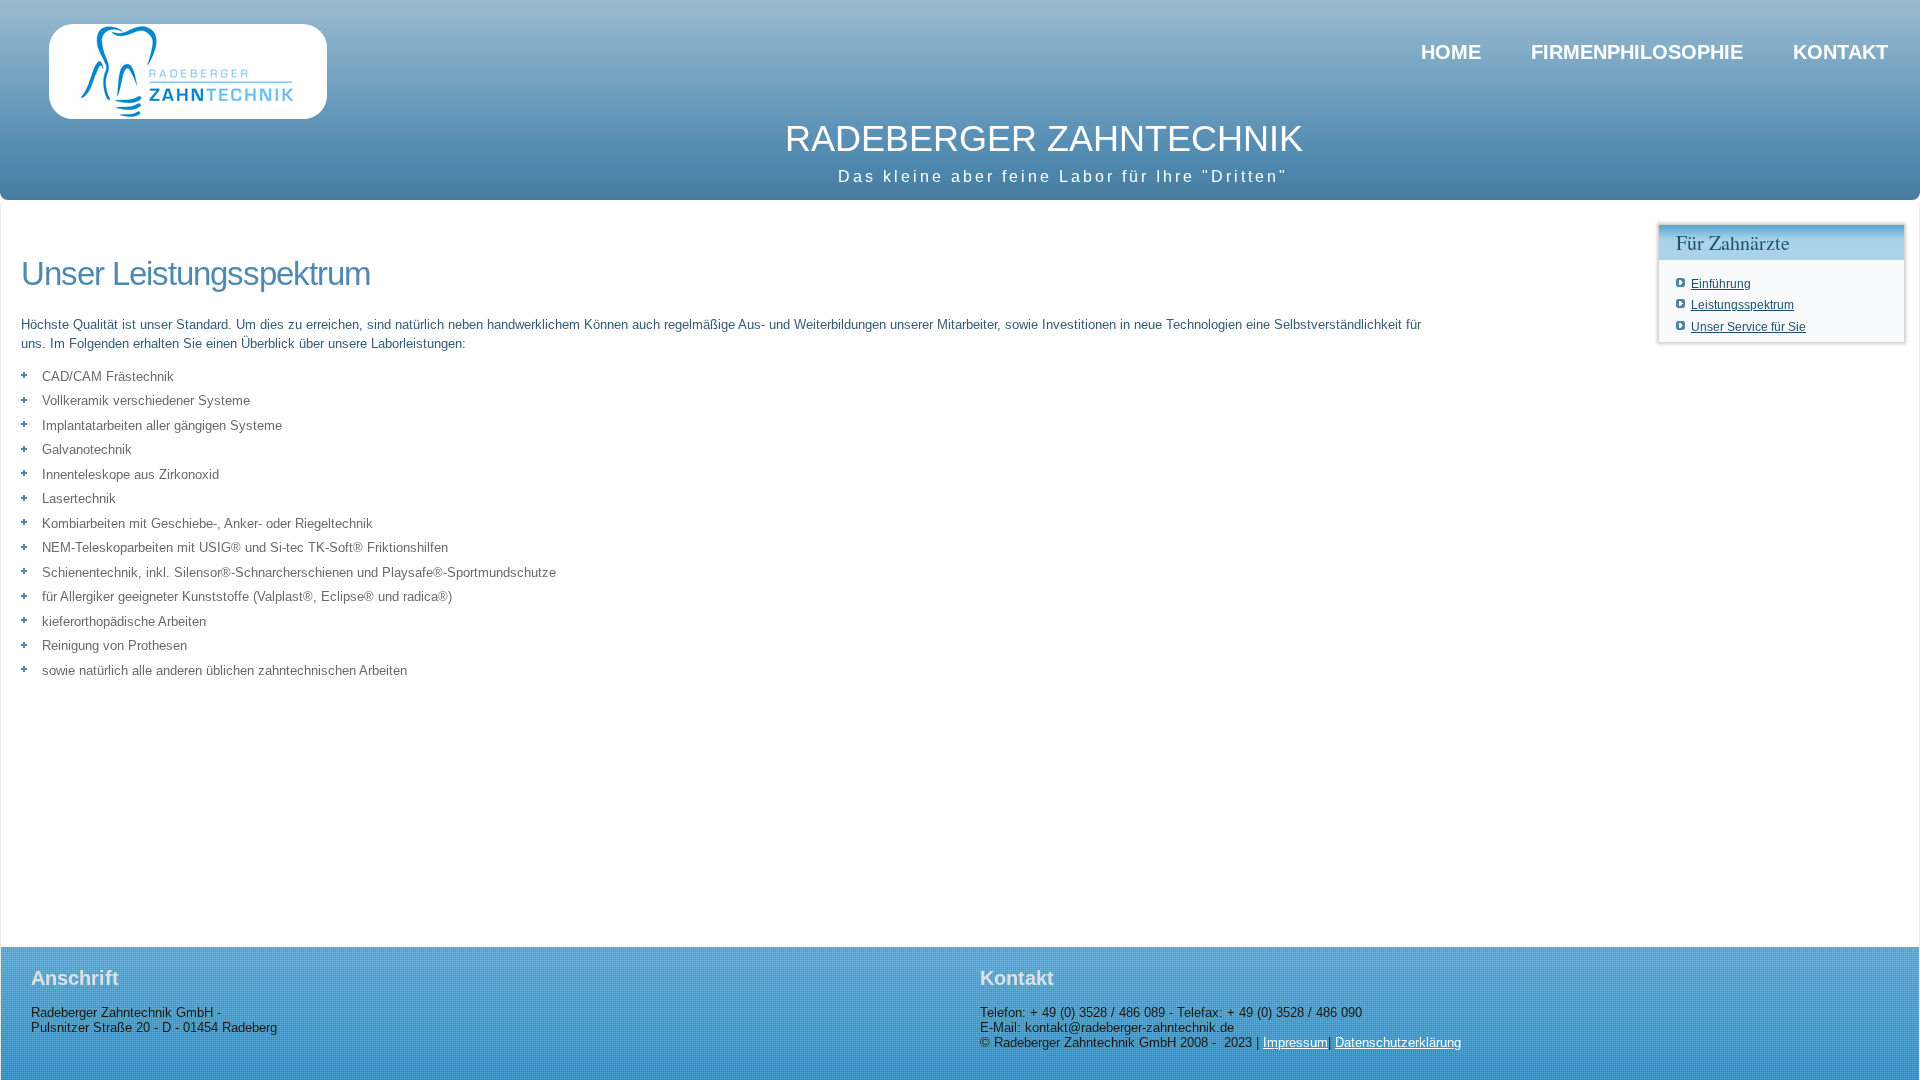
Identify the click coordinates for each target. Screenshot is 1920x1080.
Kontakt (1840, 52)
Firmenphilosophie (1637, 52)
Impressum (1295, 1042)
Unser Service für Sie (1748, 327)
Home (1451, 52)
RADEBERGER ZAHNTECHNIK (1044, 138)
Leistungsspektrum (1742, 305)
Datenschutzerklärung (1398, 1042)
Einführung (1721, 284)
